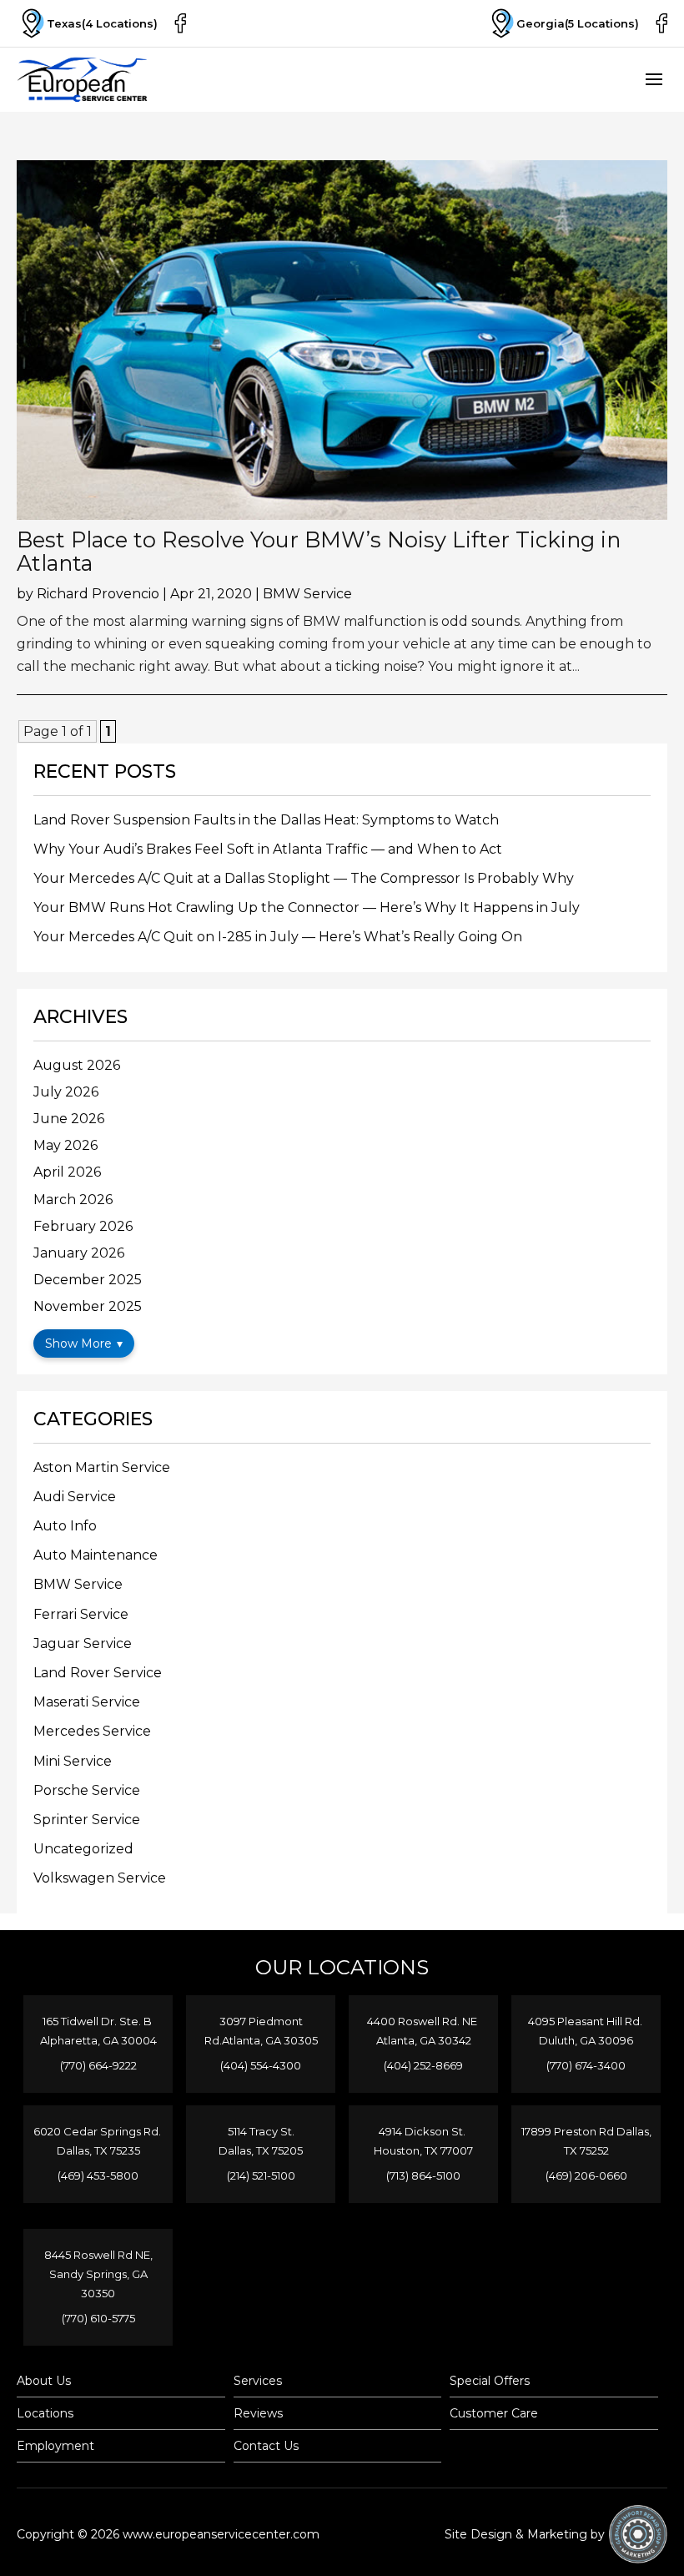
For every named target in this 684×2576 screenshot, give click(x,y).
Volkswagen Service (100, 1878)
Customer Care (494, 2413)
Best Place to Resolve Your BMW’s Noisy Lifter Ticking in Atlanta (319, 551)
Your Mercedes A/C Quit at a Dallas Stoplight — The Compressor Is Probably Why (304, 878)
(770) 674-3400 (586, 2065)
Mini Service (73, 1761)
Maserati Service (87, 1702)
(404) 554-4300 (261, 2065)
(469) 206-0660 (586, 2175)
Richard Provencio (98, 594)
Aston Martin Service (102, 1467)
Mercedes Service (92, 1731)
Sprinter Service (87, 1820)
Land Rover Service (98, 1673)
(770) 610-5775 (98, 2318)
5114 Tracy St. (261, 2131)
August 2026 (77, 1065)
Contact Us (266, 2446)
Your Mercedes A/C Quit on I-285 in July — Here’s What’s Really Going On (278, 937)
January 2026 (79, 1253)
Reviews (258, 2413)
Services (258, 2381)
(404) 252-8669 (423, 2065)
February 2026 (83, 1226)
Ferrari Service (81, 1614)
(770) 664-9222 (98, 2065)
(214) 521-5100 (261, 2175)
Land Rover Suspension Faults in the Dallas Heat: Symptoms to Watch (266, 820)
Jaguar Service (83, 1643)
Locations (45, 2413)
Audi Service (75, 1497)
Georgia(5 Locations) (578, 23)
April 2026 (67, 1172)
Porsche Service (87, 1790)
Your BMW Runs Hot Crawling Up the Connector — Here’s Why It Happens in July (307, 907)
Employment (55, 2446)
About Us (44, 2381)
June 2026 (69, 1119)
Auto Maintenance (96, 1555)
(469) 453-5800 (98, 2175)
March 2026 (73, 1200)
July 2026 (66, 1092)
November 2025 (88, 1306)
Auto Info (65, 1526)
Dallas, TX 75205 (261, 2150)
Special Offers (490, 2381)
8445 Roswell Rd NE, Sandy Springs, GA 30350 (98, 2274)
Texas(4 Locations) (102, 23)
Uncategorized (83, 1849)
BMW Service (307, 594)
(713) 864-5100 (423, 2175)
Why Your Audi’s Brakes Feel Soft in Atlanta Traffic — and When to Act (268, 849)
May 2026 (65, 1145)
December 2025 (88, 1280)
